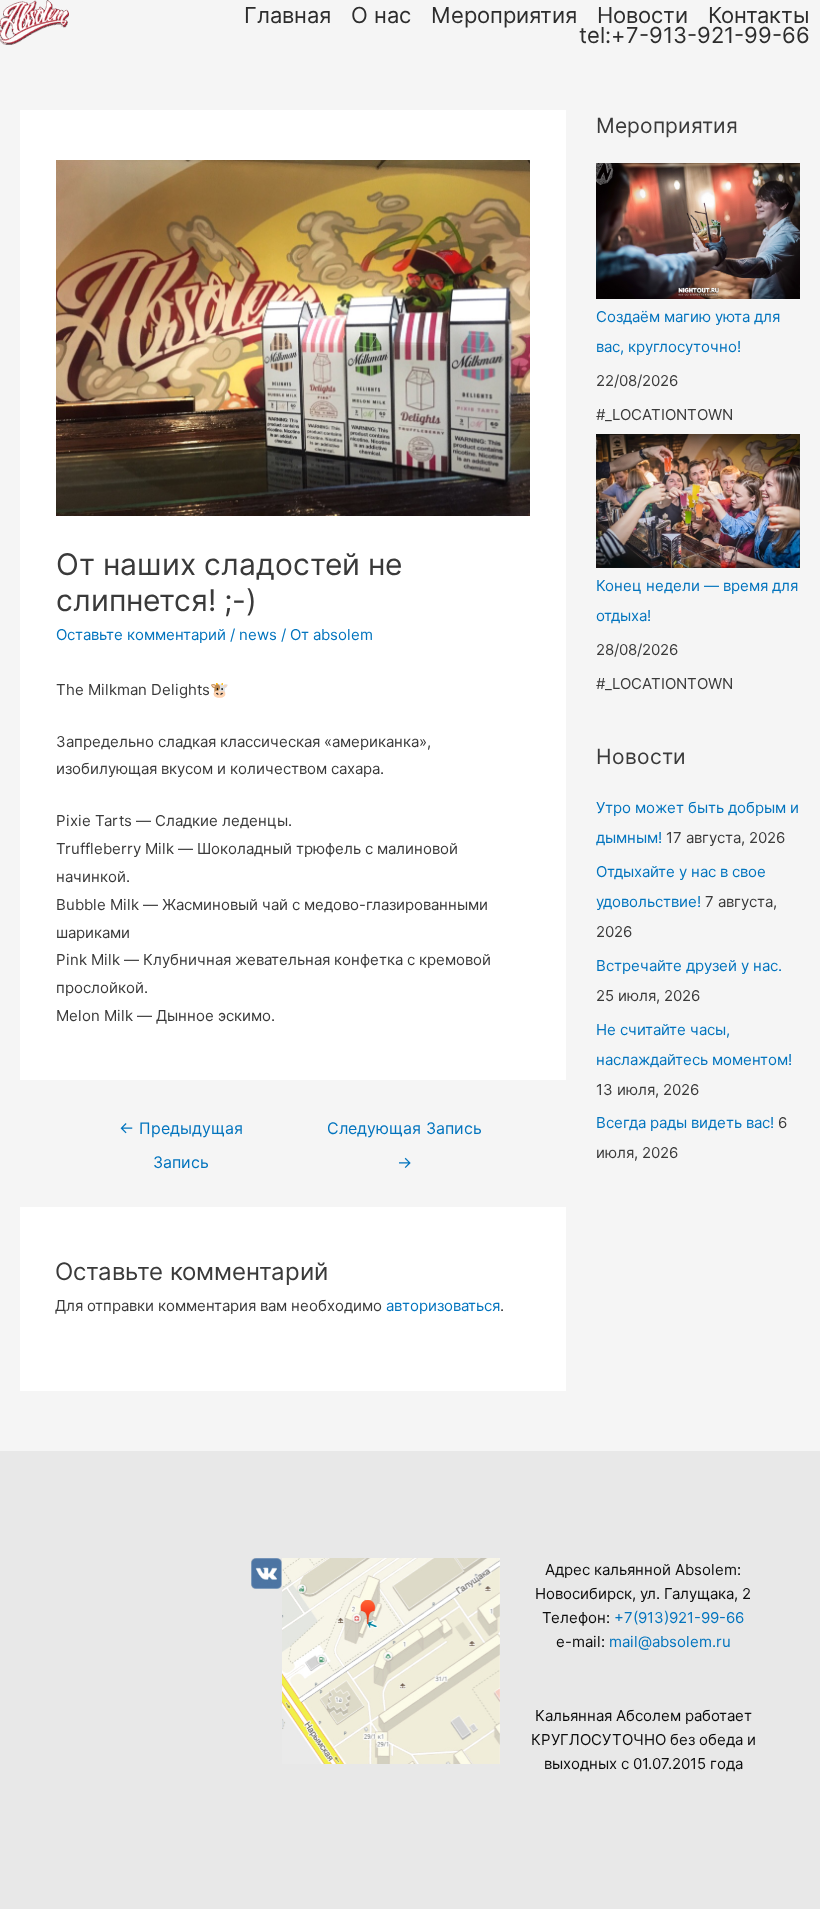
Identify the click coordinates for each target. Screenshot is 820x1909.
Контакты (759, 15)
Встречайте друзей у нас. (689, 965)
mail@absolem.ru (670, 1641)
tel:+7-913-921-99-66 (694, 35)
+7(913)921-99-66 (679, 1617)
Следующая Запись (404, 1134)
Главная (287, 15)
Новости (642, 15)
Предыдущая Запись (181, 1134)
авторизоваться (443, 1305)
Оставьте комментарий (141, 634)
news (258, 634)
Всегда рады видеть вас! (685, 1122)
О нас (381, 15)
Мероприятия (504, 15)
